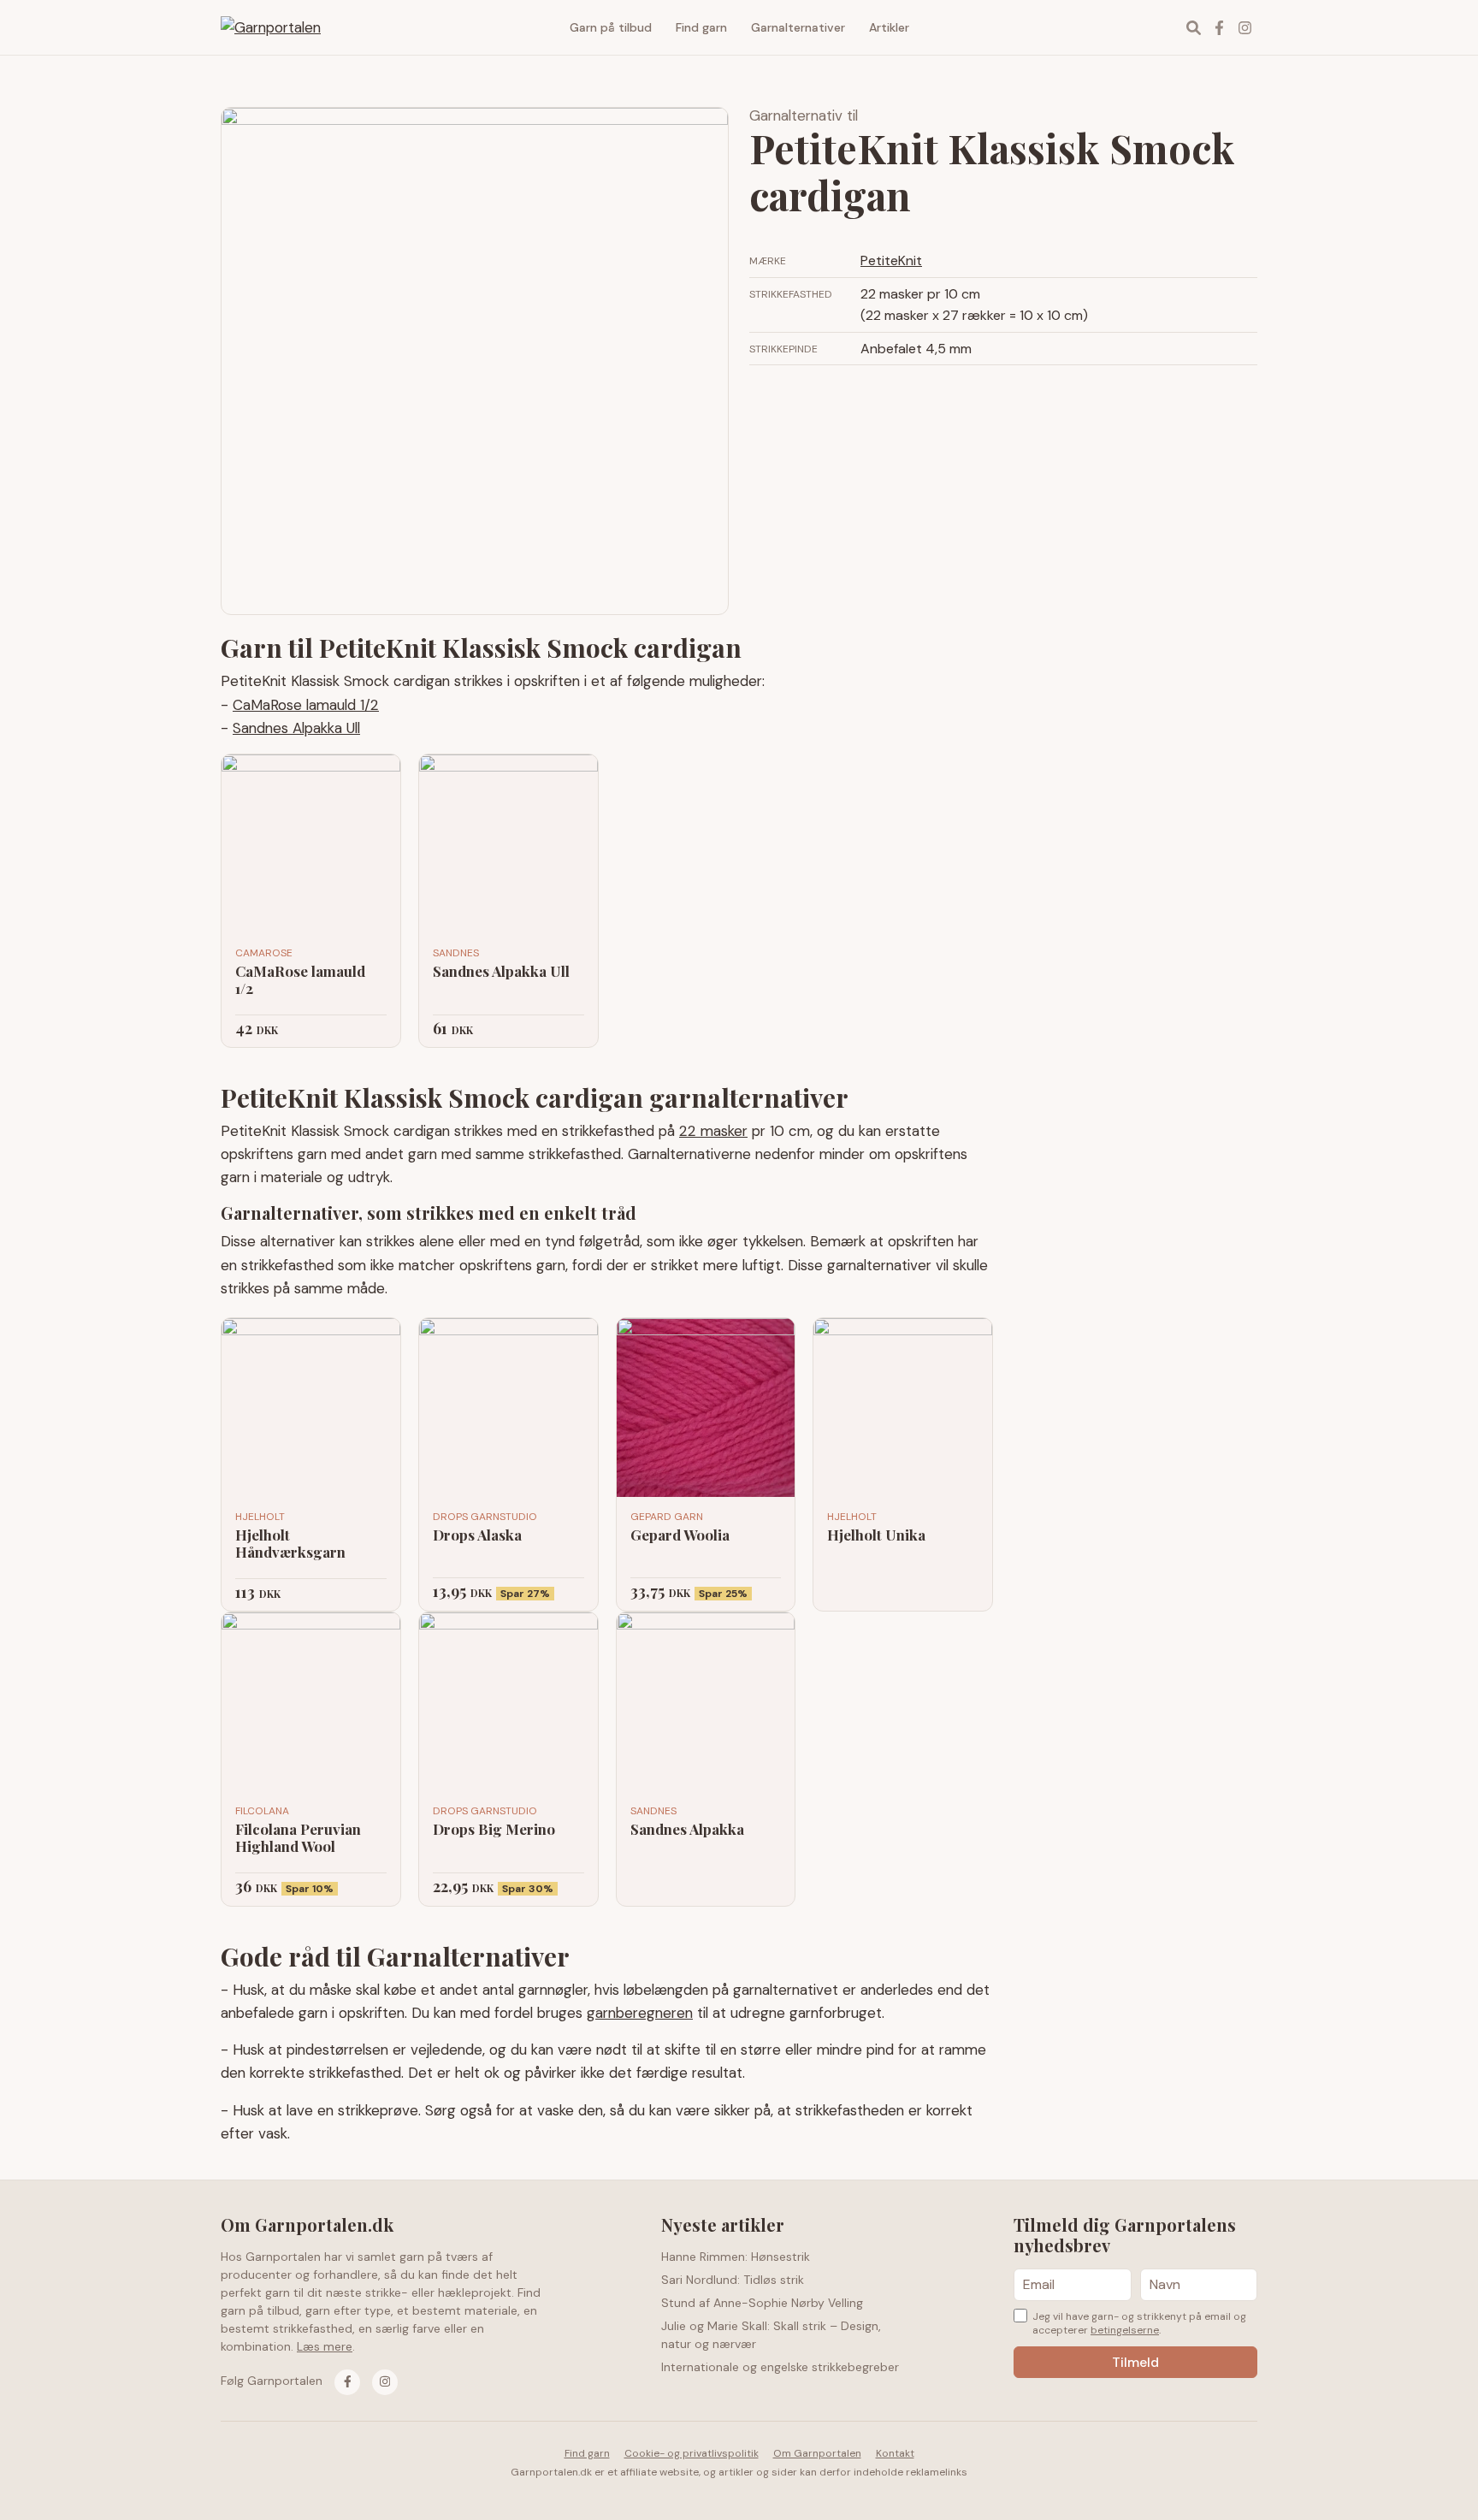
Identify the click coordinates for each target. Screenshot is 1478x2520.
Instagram (1244, 27)
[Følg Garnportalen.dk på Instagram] (385, 2382)
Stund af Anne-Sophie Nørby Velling (762, 2303)
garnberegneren (640, 2013)
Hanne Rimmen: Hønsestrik (736, 2257)
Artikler (889, 27)
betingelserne (1125, 2330)
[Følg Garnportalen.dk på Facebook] (347, 2382)
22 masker (713, 1131)
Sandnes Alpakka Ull (296, 728)
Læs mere (325, 2346)
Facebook (1219, 27)
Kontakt (895, 2453)
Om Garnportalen (817, 2453)
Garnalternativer (798, 27)
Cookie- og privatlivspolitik (692, 2453)
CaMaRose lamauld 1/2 (306, 705)
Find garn (701, 27)
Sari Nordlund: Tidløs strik (733, 2280)
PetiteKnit (891, 260)
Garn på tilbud (611, 27)
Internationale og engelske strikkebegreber (780, 2367)
